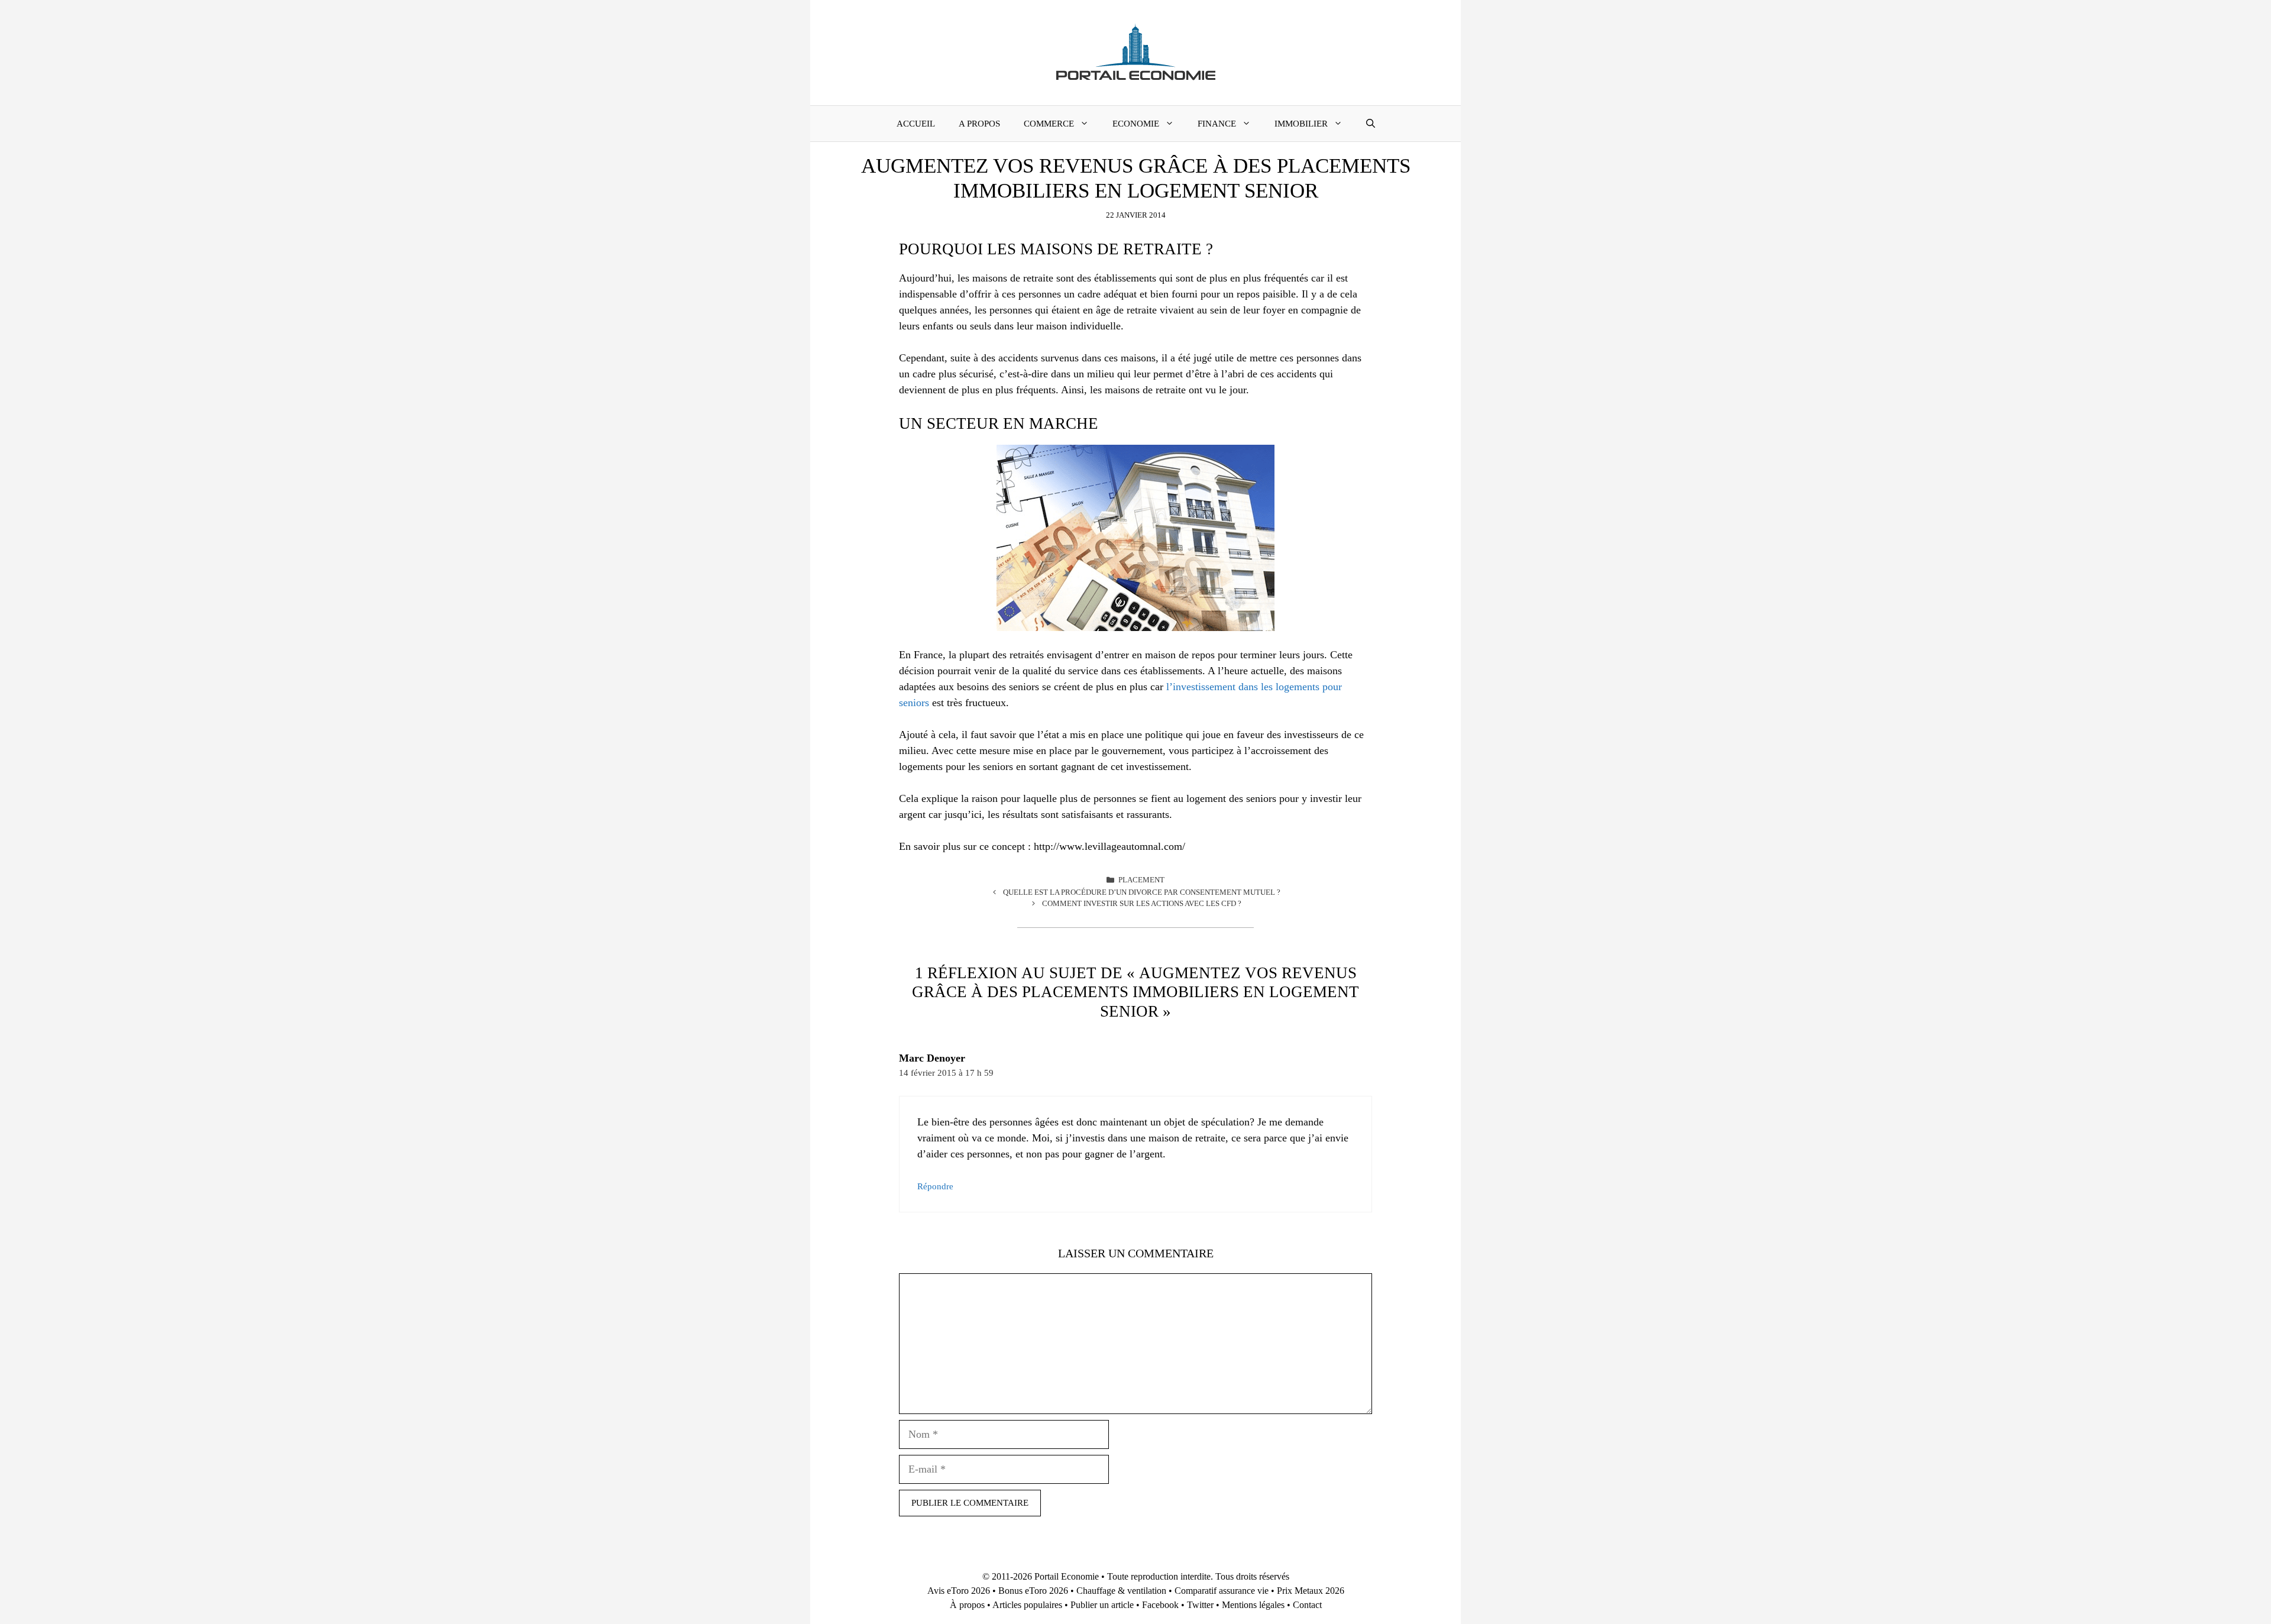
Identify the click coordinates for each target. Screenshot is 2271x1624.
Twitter (1200, 1605)
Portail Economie (1067, 1576)
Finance (1217, 124)
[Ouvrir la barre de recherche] (1371, 124)
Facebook (1160, 1605)
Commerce (1049, 124)
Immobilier (1301, 124)
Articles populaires (1027, 1605)
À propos (967, 1605)
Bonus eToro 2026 (1033, 1591)
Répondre (935, 1186)
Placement (1141, 880)
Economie (1136, 124)
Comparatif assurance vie (1222, 1591)
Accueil (916, 124)
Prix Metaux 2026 (1311, 1591)
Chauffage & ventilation (1121, 1591)
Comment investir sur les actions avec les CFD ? (1142, 903)
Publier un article (1102, 1605)
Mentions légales (1253, 1605)
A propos (979, 124)
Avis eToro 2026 (959, 1591)
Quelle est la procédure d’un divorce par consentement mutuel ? (1142, 892)
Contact (1307, 1605)
